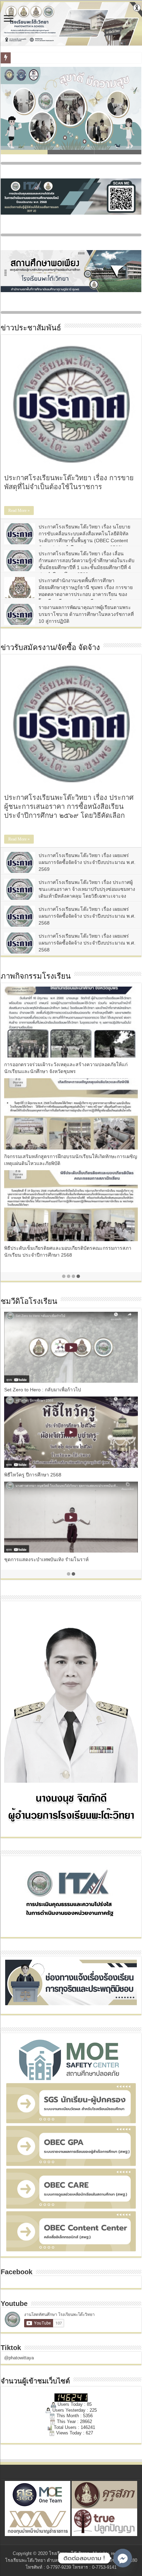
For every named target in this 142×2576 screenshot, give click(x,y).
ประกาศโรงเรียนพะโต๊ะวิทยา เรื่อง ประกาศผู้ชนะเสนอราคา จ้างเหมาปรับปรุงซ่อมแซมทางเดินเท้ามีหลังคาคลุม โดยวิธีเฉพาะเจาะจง (87, 889)
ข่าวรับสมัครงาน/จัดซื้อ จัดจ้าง (50, 647)
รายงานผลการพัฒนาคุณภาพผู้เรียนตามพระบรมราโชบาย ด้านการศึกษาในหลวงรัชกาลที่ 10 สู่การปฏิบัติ (86, 614)
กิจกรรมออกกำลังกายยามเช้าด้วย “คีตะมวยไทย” (54, 1559)
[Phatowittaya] (71, 24)
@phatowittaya (19, 2358)
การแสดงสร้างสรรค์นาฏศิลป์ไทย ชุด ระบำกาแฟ (55, 1390)
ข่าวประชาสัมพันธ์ (31, 328)
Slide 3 (118, 152)
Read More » (19, 511)
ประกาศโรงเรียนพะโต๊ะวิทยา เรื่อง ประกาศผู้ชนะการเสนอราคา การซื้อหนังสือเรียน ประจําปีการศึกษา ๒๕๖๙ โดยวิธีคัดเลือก (69, 806)
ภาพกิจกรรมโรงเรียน (36, 976)
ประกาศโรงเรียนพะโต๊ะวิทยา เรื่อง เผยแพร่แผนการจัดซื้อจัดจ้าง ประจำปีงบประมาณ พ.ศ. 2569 (87, 862)
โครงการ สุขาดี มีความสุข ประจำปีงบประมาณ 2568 (60, 1475)
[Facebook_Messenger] (123, 2558)
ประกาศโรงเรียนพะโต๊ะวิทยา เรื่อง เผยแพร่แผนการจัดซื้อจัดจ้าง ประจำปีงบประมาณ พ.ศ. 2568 (87, 916)
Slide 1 (24, 152)
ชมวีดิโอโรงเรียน (29, 1301)
